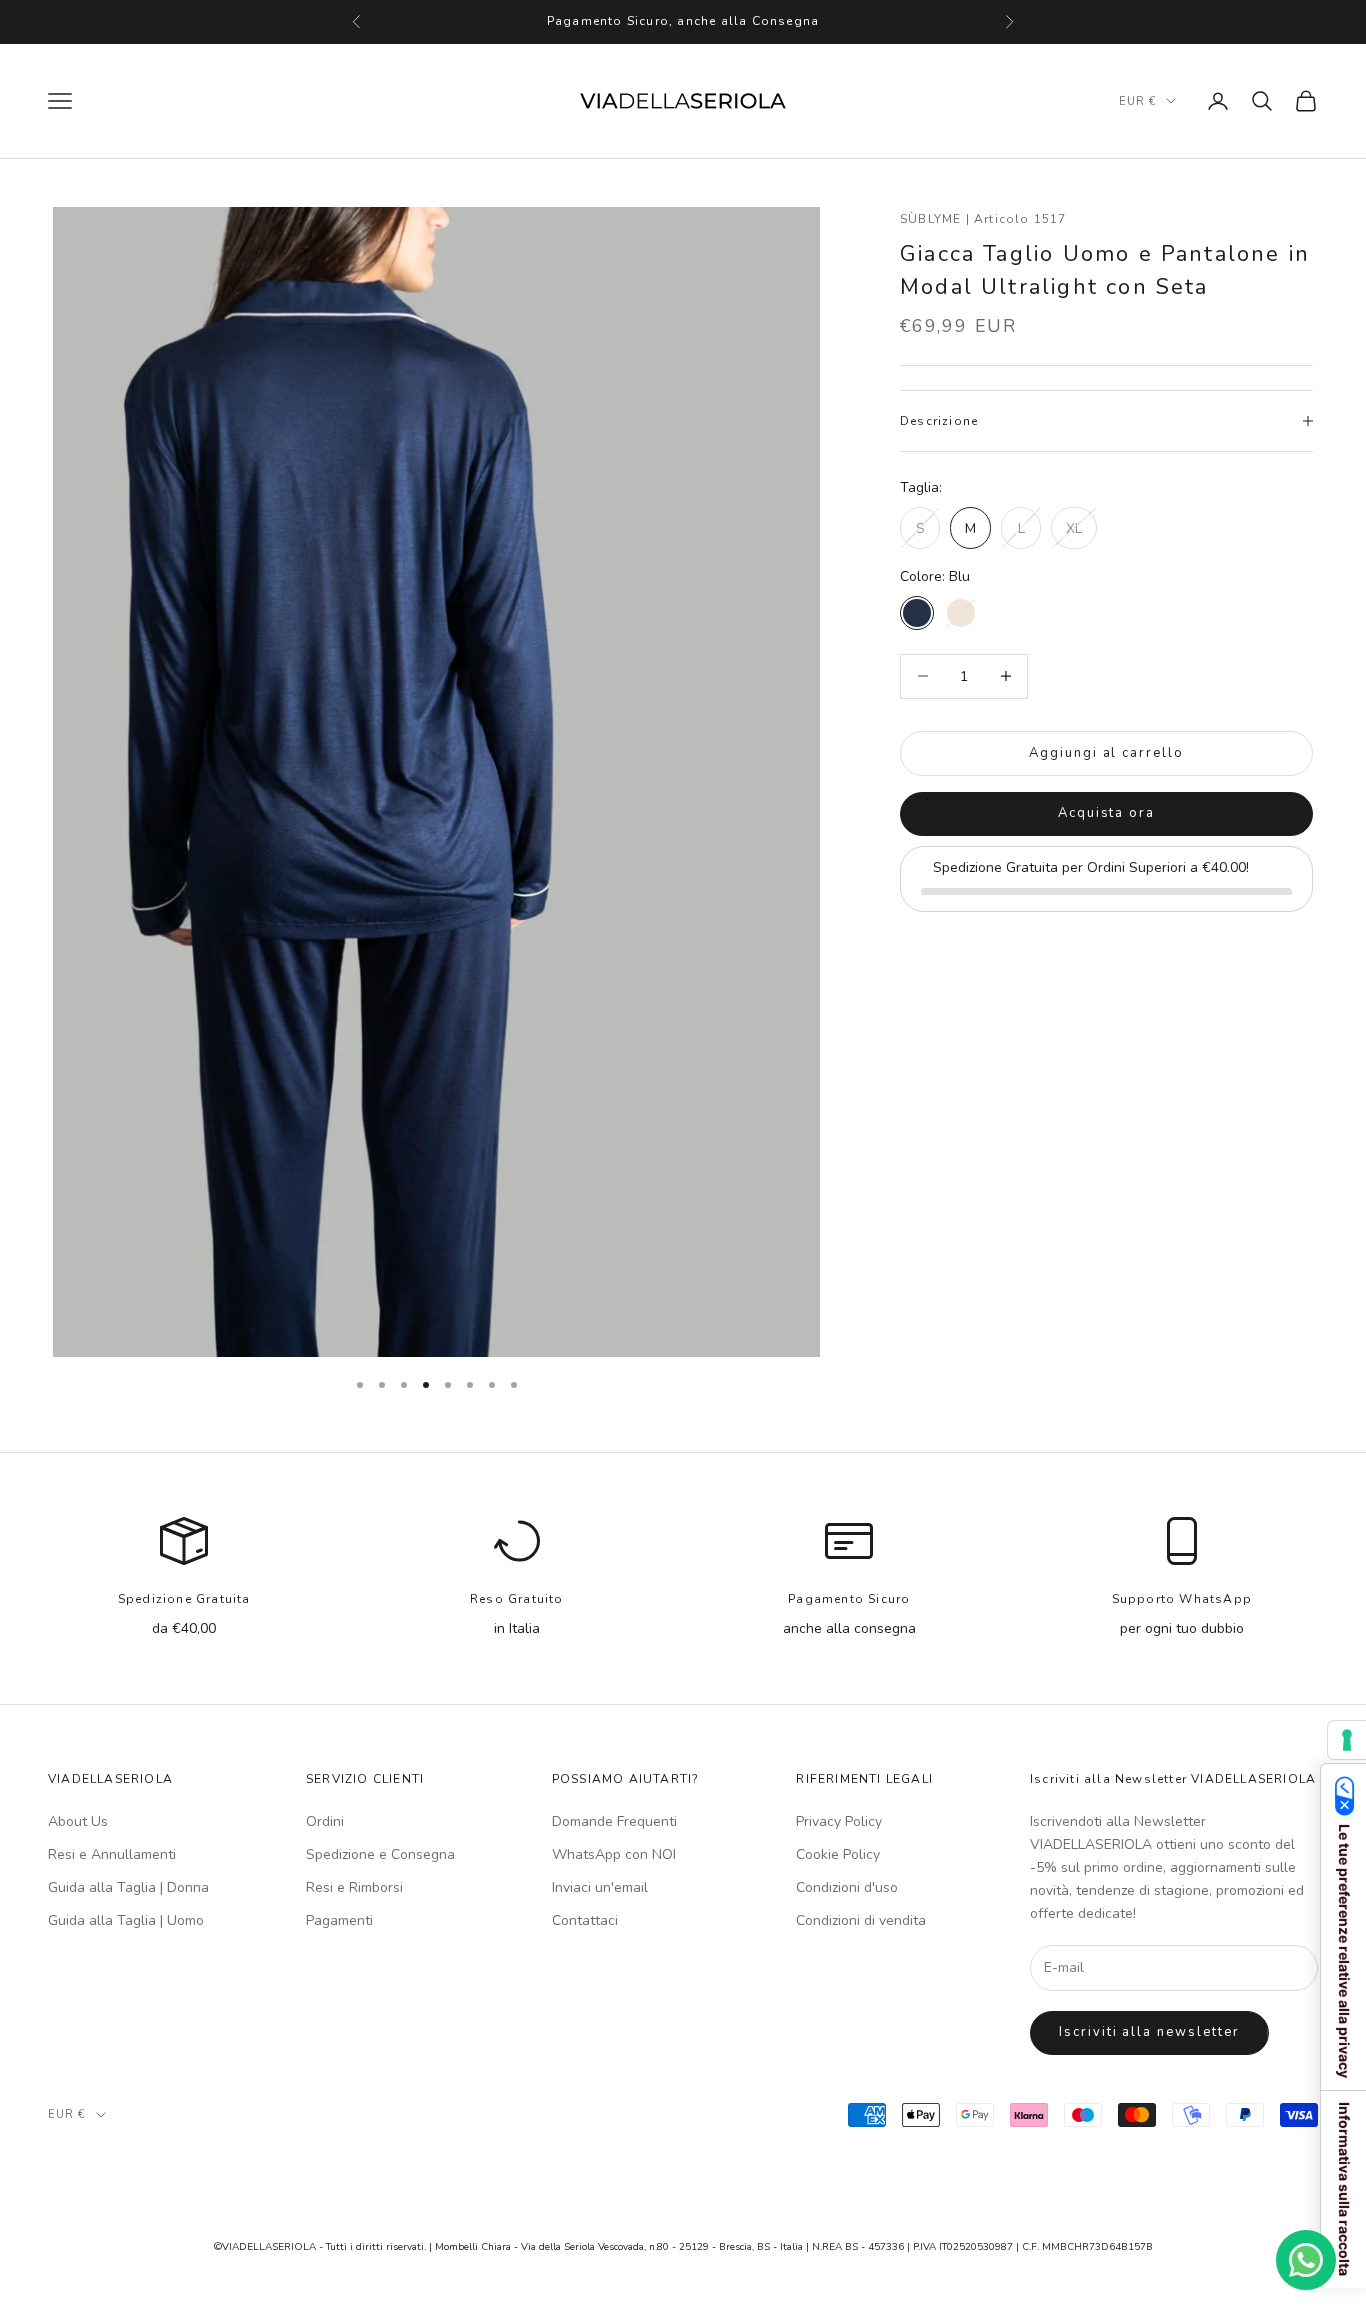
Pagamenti (339, 1920)
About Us (78, 1821)
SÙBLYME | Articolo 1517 (983, 219)
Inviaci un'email (600, 1887)
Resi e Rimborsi (354, 1887)
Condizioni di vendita (861, 1920)
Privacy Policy (839, 1821)
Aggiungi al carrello (1106, 752)
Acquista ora (1106, 813)
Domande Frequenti (614, 1821)
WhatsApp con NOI (614, 1854)
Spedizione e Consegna (380, 1854)
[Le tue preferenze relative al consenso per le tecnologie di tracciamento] (1347, 1740)
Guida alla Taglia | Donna (128, 1887)
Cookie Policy (838, 1854)
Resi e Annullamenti (112, 1854)
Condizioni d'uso (847, 1887)
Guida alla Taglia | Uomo (126, 1920)
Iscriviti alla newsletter (1149, 2032)
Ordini (325, 1821)
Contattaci (585, 1920)
